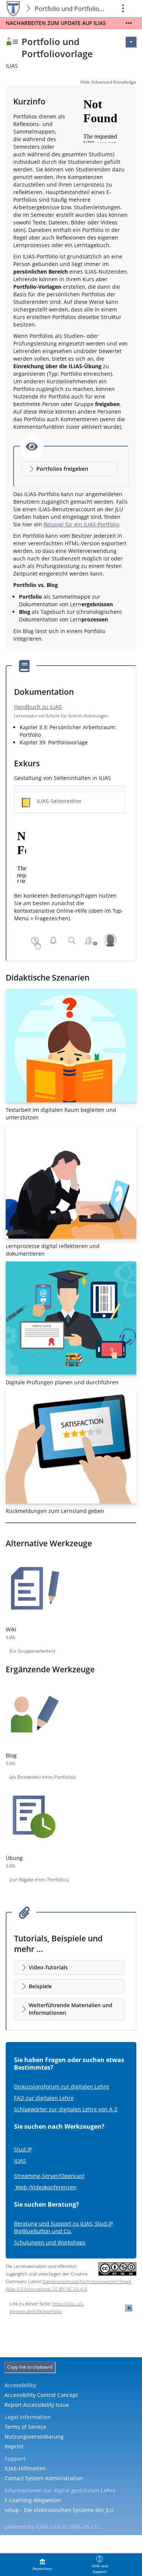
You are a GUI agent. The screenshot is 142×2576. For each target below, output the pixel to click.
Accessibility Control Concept (41, 2395)
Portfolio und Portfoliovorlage (71, 9)
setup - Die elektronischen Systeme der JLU (59, 2510)
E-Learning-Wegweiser (33, 2500)
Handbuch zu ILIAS (38, 707)
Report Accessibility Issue (37, 2405)
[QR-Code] (129, 2308)
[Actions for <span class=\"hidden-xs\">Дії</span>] (131, 42)
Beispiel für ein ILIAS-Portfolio (81, 524)
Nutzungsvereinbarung (34, 2437)
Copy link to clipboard (30, 2367)
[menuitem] (42, 2565)
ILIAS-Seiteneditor (59, 801)
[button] (69, 469)
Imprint (14, 2446)
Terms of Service (25, 2427)
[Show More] (129, 23)
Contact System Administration (44, 2478)
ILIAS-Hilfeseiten (25, 2468)
